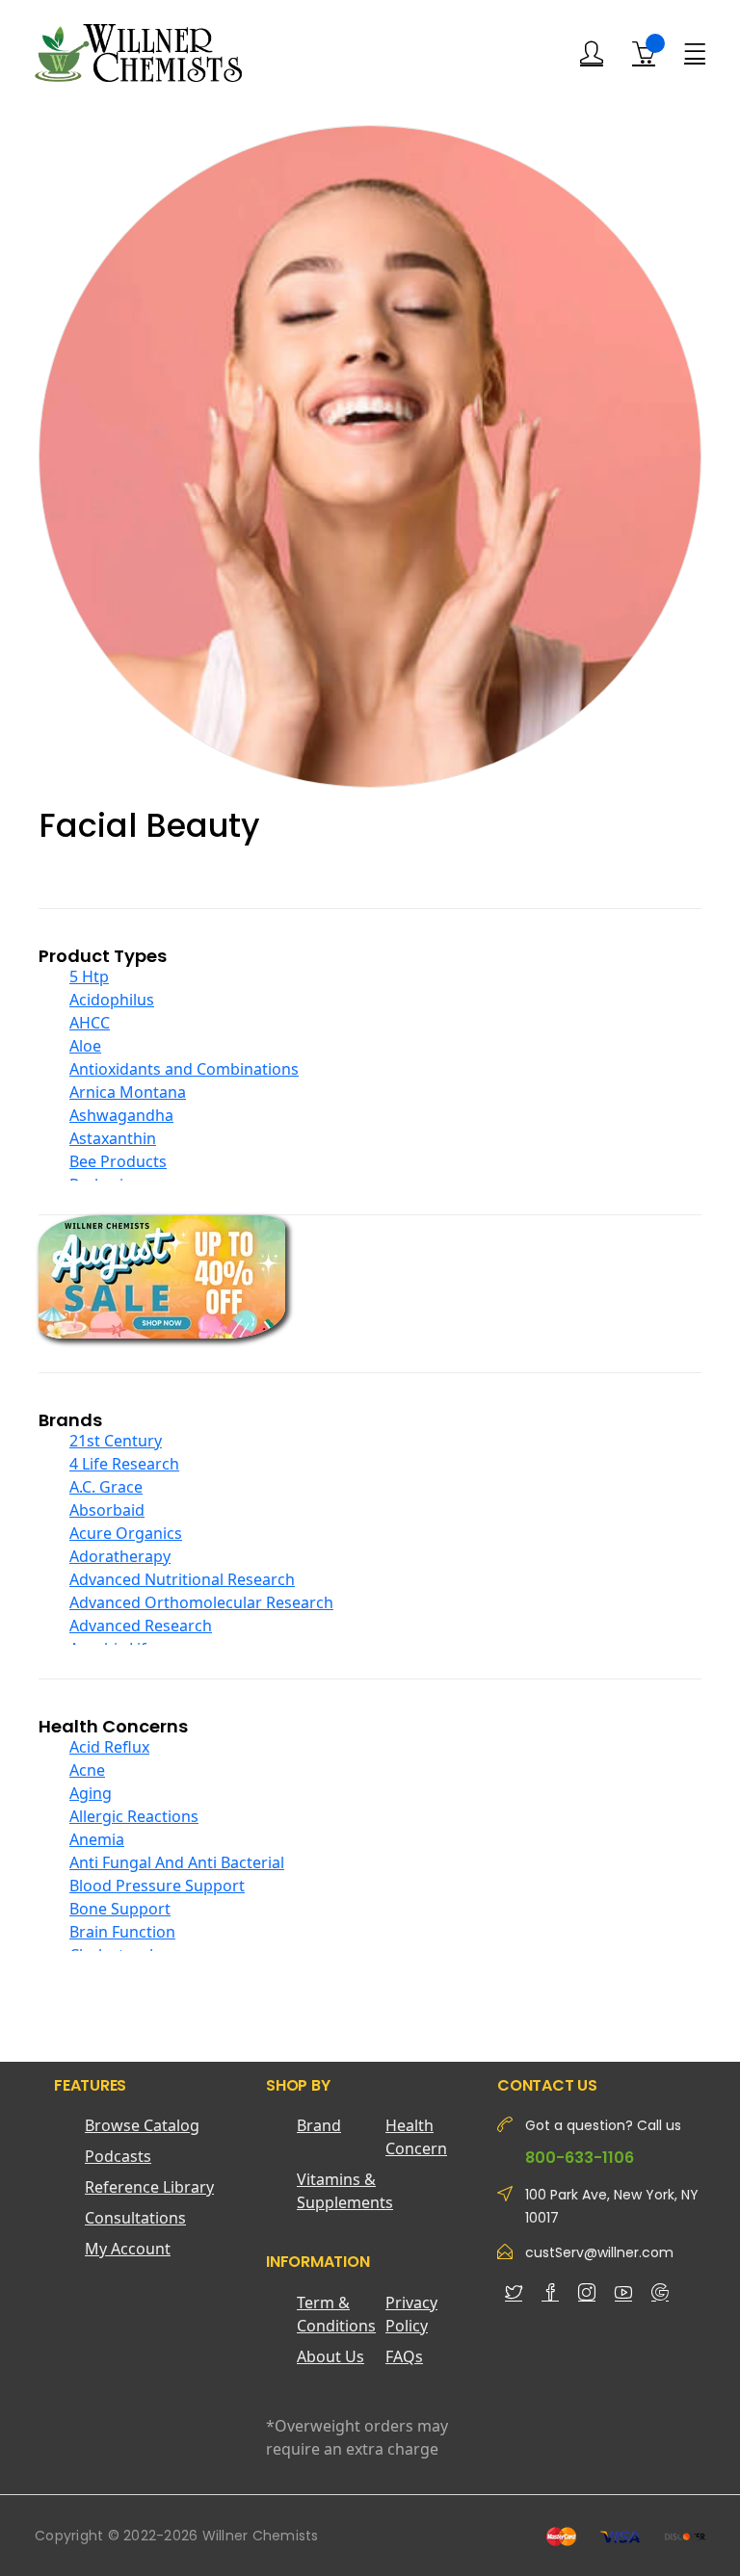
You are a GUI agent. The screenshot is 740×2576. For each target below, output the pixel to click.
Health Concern (416, 2137)
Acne (87, 1770)
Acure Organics (126, 1533)
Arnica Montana (128, 1092)
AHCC (90, 1023)
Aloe (85, 1046)
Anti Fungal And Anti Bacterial (177, 1862)
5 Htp (89, 976)
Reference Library (149, 2187)
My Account (128, 2249)
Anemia (97, 1839)
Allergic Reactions (134, 1816)
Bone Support (120, 1909)
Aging (91, 1793)
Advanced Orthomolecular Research (201, 1602)
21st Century (116, 1441)
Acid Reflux (109, 1747)
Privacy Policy (411, 2314)
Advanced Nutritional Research (182, 1579)
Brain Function (122, 1932)
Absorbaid (107, 1510)
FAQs (404, 2356)
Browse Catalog (142, 2125)
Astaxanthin (113, 1138)
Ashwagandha (121, 1115)
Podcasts (118, 2156)
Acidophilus (112, 1000)
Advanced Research (141, 1626)
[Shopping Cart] (644, 53)
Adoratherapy (120, 1556)
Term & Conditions (336, 2314)
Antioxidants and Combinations (184, 1069)
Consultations (135, 2218)
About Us (330, 2356)
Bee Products (118, 1161)
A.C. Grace (106, 1487)
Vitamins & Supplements (341, 2191)
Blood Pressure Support (157, 1886)
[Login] (592, 53)
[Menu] (695, 52)
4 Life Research (124, 1464)
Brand (319, 2125)
